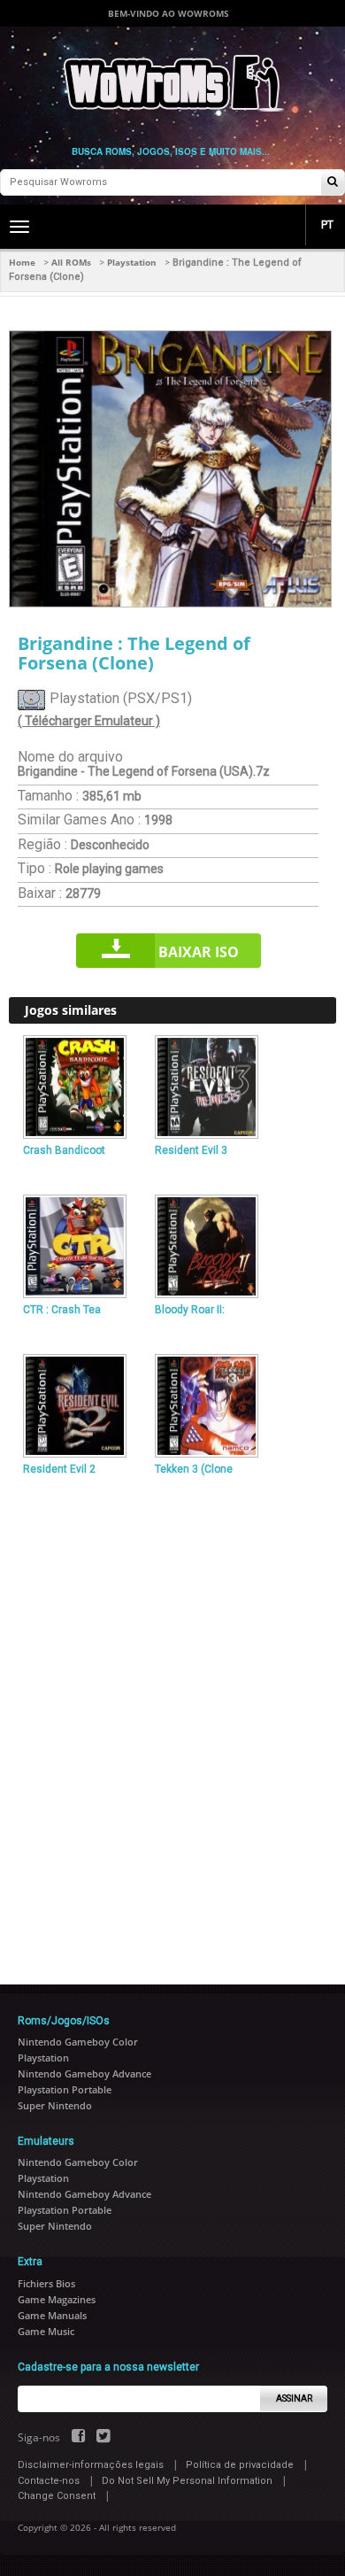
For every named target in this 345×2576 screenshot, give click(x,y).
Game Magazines (57, 2299)
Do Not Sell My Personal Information (187, 2481)
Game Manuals (52, 2315)
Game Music (46, 2331)
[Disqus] (172, 1723)
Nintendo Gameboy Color (78, 2042)
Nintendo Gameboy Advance (84, 2073)
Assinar (294, 2398)
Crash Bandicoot (64, 1150)
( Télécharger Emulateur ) (89, 721)
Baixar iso (199, 952)
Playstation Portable (65, 2089)
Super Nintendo (55, 2105)
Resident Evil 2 (59, 1469)
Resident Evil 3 (191, 1150)
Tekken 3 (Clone (194, 1469)
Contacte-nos (49, 2481)
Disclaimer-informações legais (91, 2465)
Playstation (132, 262)
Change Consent (57, 2496)
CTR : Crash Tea (62, 1310)
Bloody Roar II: (190, 1310)
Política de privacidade (240, 2465)
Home (22, 262)
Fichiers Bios (46, 2283)
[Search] (333, 183)
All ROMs (71, 262)
